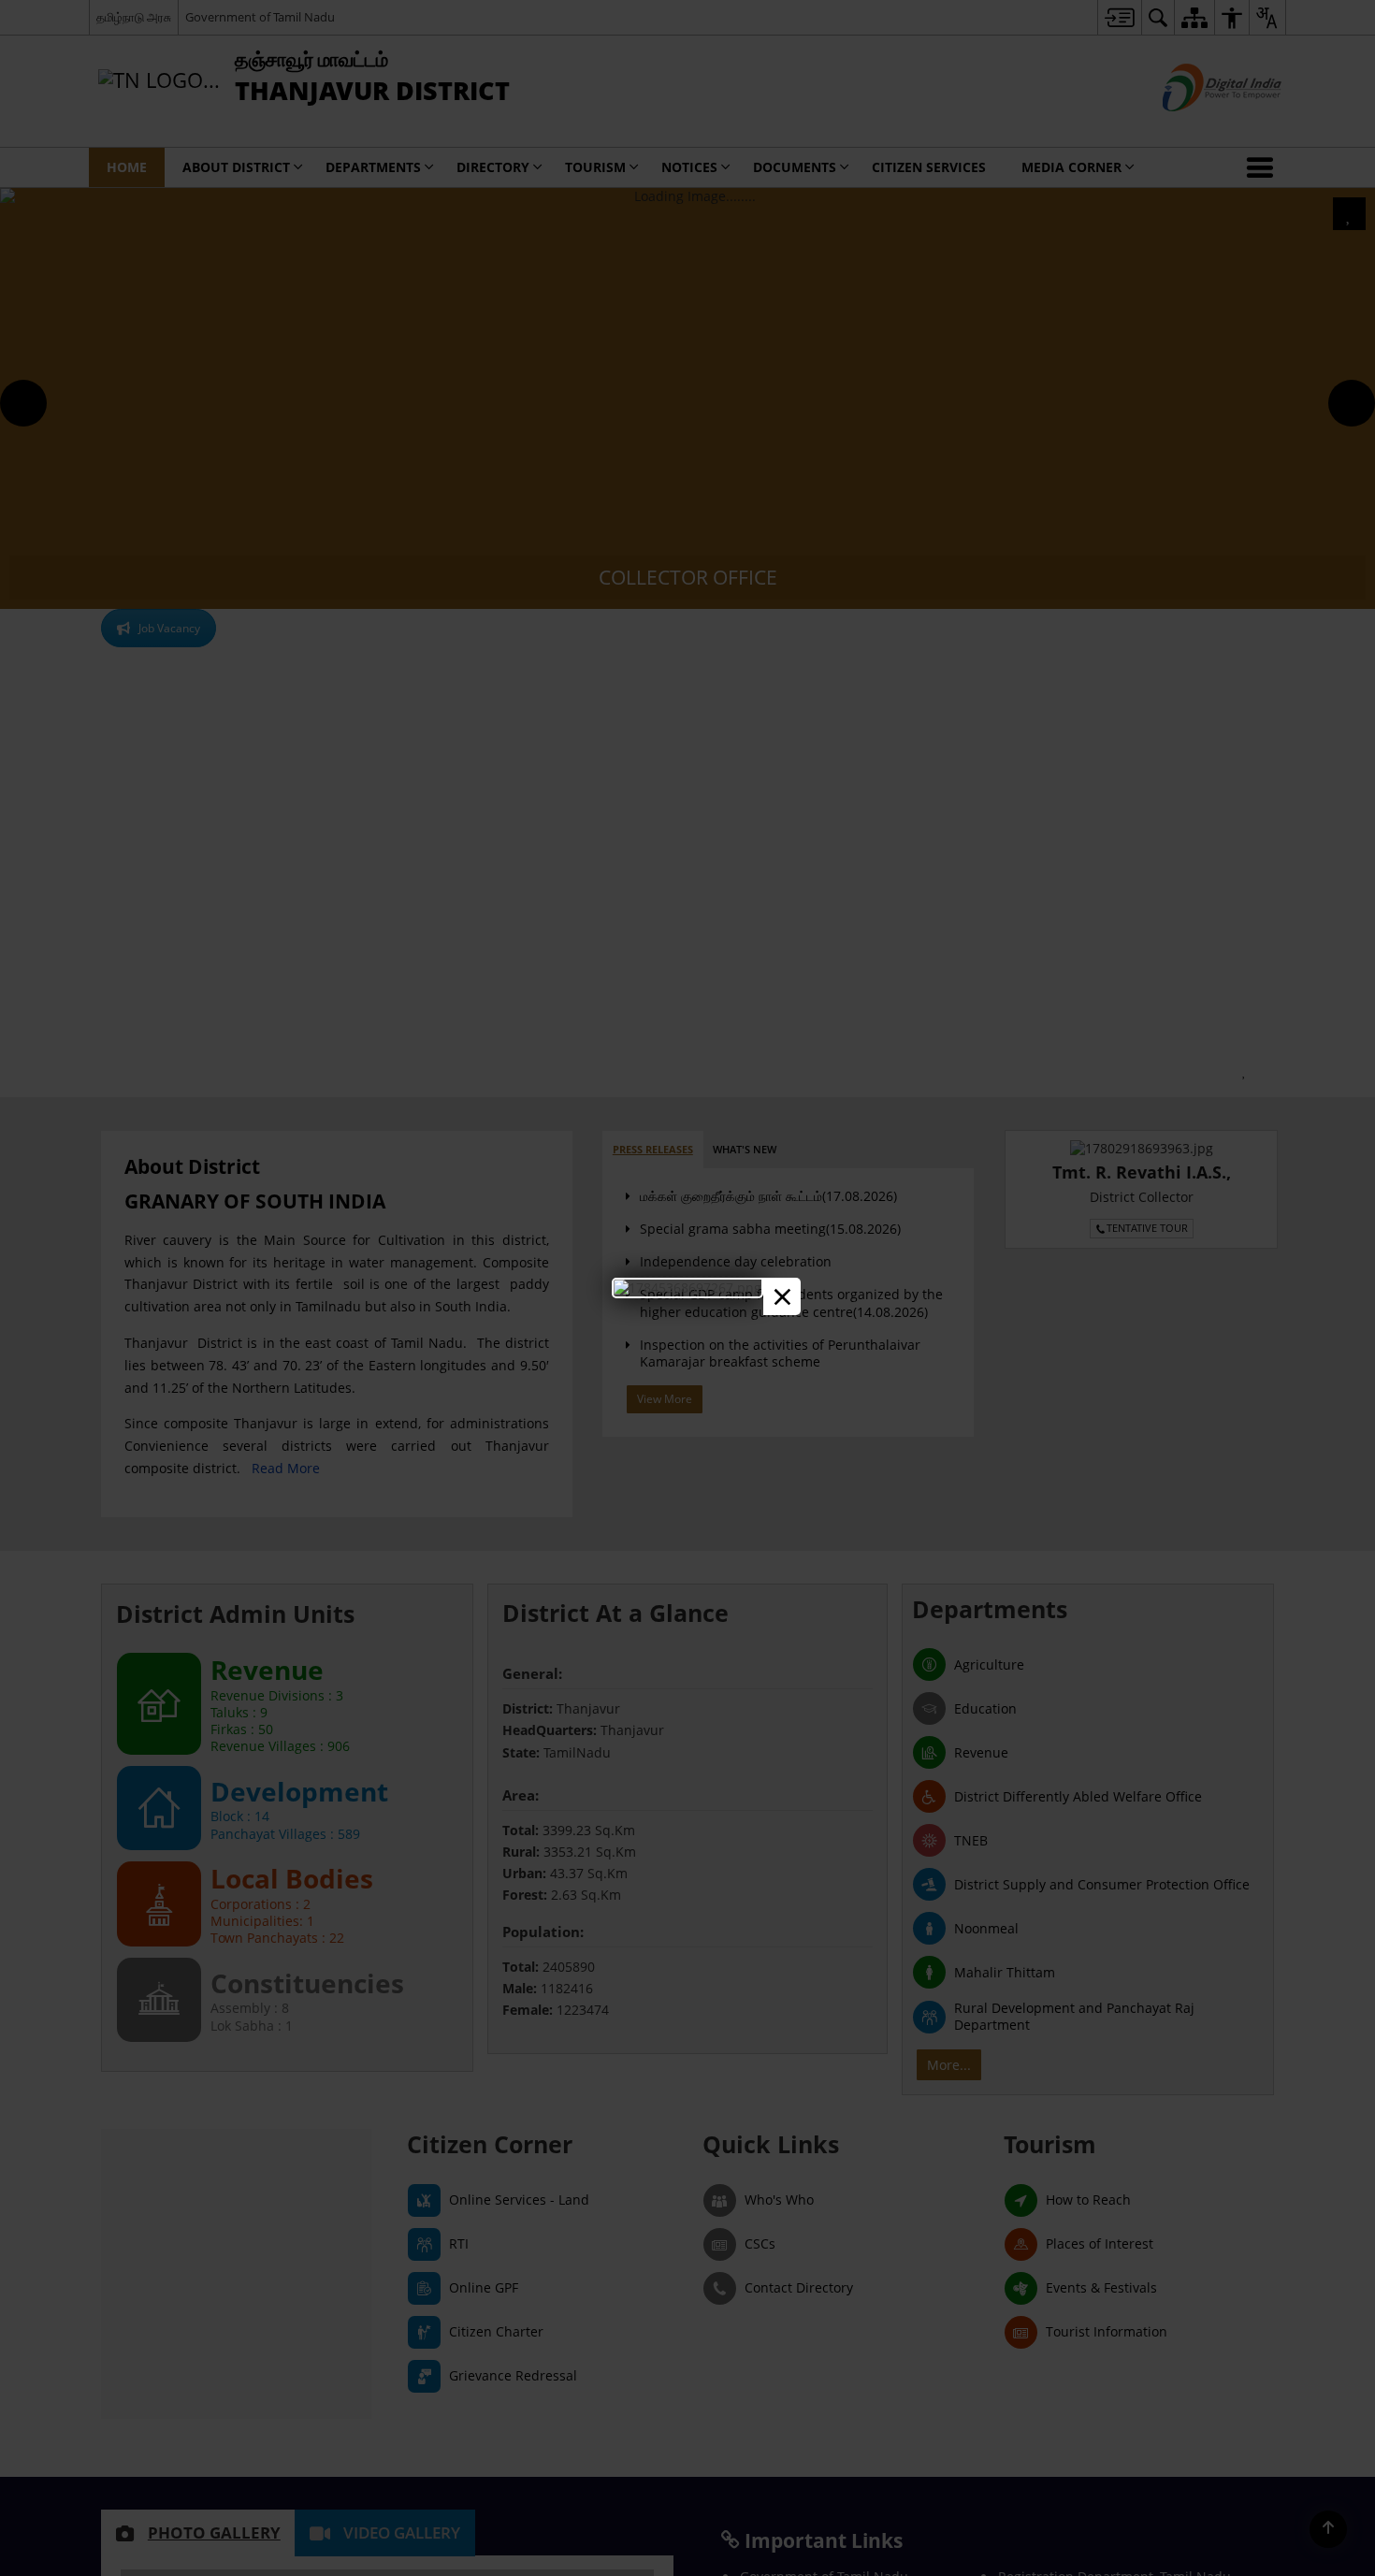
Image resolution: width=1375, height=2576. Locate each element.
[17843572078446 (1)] (687, 1288)
